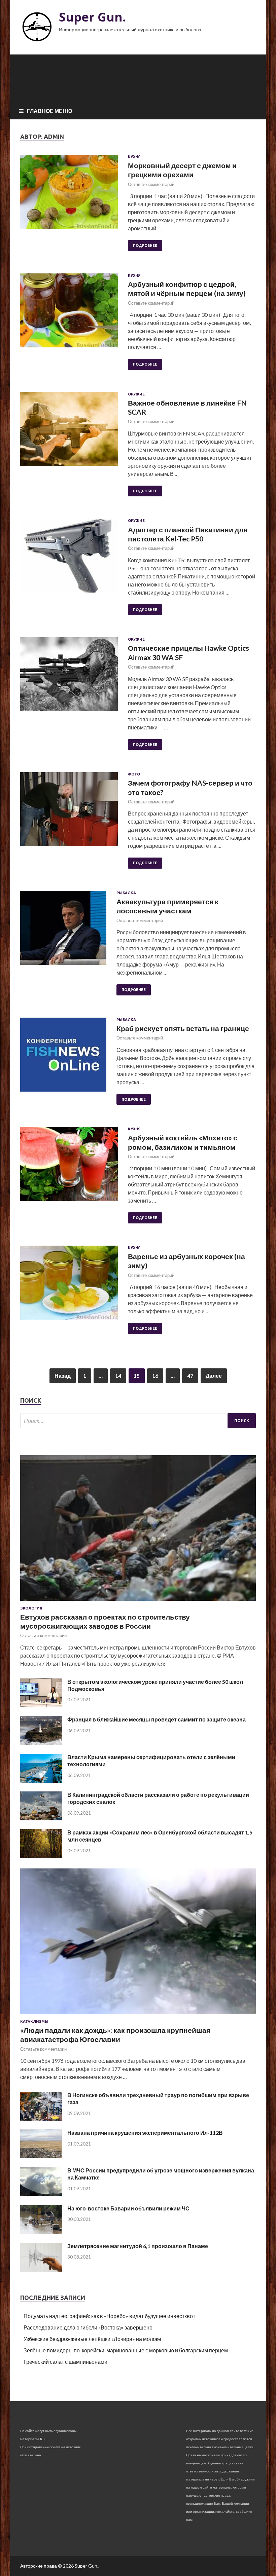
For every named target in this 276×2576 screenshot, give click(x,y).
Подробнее (145, 245)
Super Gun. (92, 17)
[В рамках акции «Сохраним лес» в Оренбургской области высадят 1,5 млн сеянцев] (41, 1856)
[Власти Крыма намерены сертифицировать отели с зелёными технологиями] (41, 1781)
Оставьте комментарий (151, 184)
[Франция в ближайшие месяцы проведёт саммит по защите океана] (41, 1743)
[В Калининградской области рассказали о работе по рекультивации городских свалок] (41, 1818)
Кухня (134, 157)
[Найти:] (138, 1421)
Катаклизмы (34, 2021)
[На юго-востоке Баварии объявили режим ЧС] (41, 2232)
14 (118, 1376)
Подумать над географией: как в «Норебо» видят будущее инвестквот (109, 2316)
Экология (31, 1608)
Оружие (136, 394)
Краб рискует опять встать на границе (183, 1028)
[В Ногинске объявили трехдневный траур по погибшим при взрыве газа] (41, 2118)
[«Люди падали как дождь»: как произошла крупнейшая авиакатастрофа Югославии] (138, 2015)
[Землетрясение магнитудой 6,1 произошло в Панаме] (41, 2269)
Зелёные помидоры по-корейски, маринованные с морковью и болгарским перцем (126, 2350)
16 (155, 1376)
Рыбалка (126, 893)
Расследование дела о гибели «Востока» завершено (88, 2327)
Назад (63, 1376)
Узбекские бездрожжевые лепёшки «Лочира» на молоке (92, 2339)
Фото (134, 774)
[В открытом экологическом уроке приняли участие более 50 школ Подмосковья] (41, 1705)
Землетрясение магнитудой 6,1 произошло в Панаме (138, 2246)
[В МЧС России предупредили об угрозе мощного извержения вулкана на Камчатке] (41, 2194)
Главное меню (50, 111)
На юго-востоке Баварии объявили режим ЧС (128, 2208)
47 (190, 1376)
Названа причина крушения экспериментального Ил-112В (145, 2133)
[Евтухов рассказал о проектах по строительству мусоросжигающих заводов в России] (138, 1602)
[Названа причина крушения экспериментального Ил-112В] (41, 2156)
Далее (214, 1376)
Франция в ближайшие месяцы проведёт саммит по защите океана (157, 1719)
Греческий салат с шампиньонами (65, 2362)
